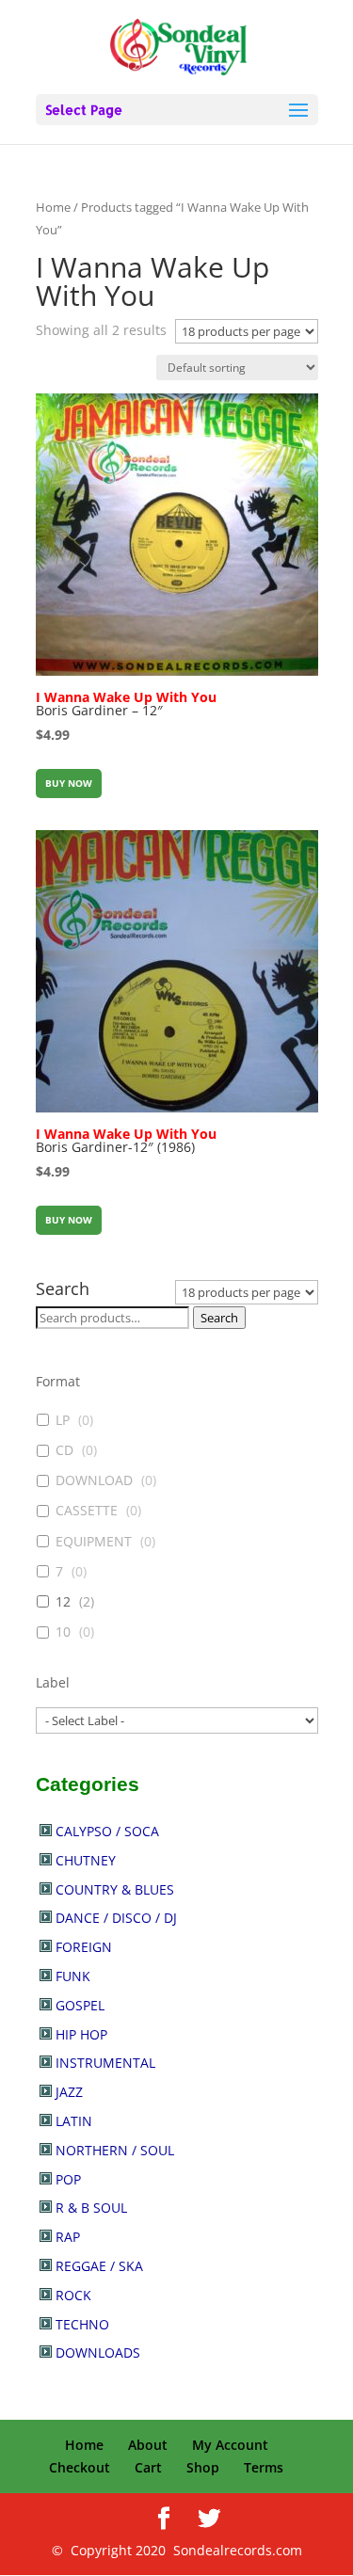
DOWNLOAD (94, 1480)
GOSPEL (80, 2005)
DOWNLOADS (98, 2352)
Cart (148, 2467)
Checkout (80, 2467)
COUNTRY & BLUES (115, 1889)
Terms (264, 2467)
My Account (230, 2445)
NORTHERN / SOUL (115, 2150)
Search (219, 1318)
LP (63, 1420)
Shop (203, 2467)
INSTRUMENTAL (105, 2063)
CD (64, 1450)
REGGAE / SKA (99, 2266)
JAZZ (69, 2092)
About (148, 2445)
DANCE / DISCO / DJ (116, 1918)
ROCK (73, 2295)
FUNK (73, 1976)
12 (63, 1602)
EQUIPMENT (94, 1542)
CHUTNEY (86, 1860)
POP (68, 2179)
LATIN (74, 2121)
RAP (68, 2237)
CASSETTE (87, 1511)
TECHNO (82, 2324)
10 (63, 1632)
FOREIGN (84, 1947)
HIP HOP (81, 2034)
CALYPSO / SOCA (107, 1831)
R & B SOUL (91, 2208)
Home (53, 207)
